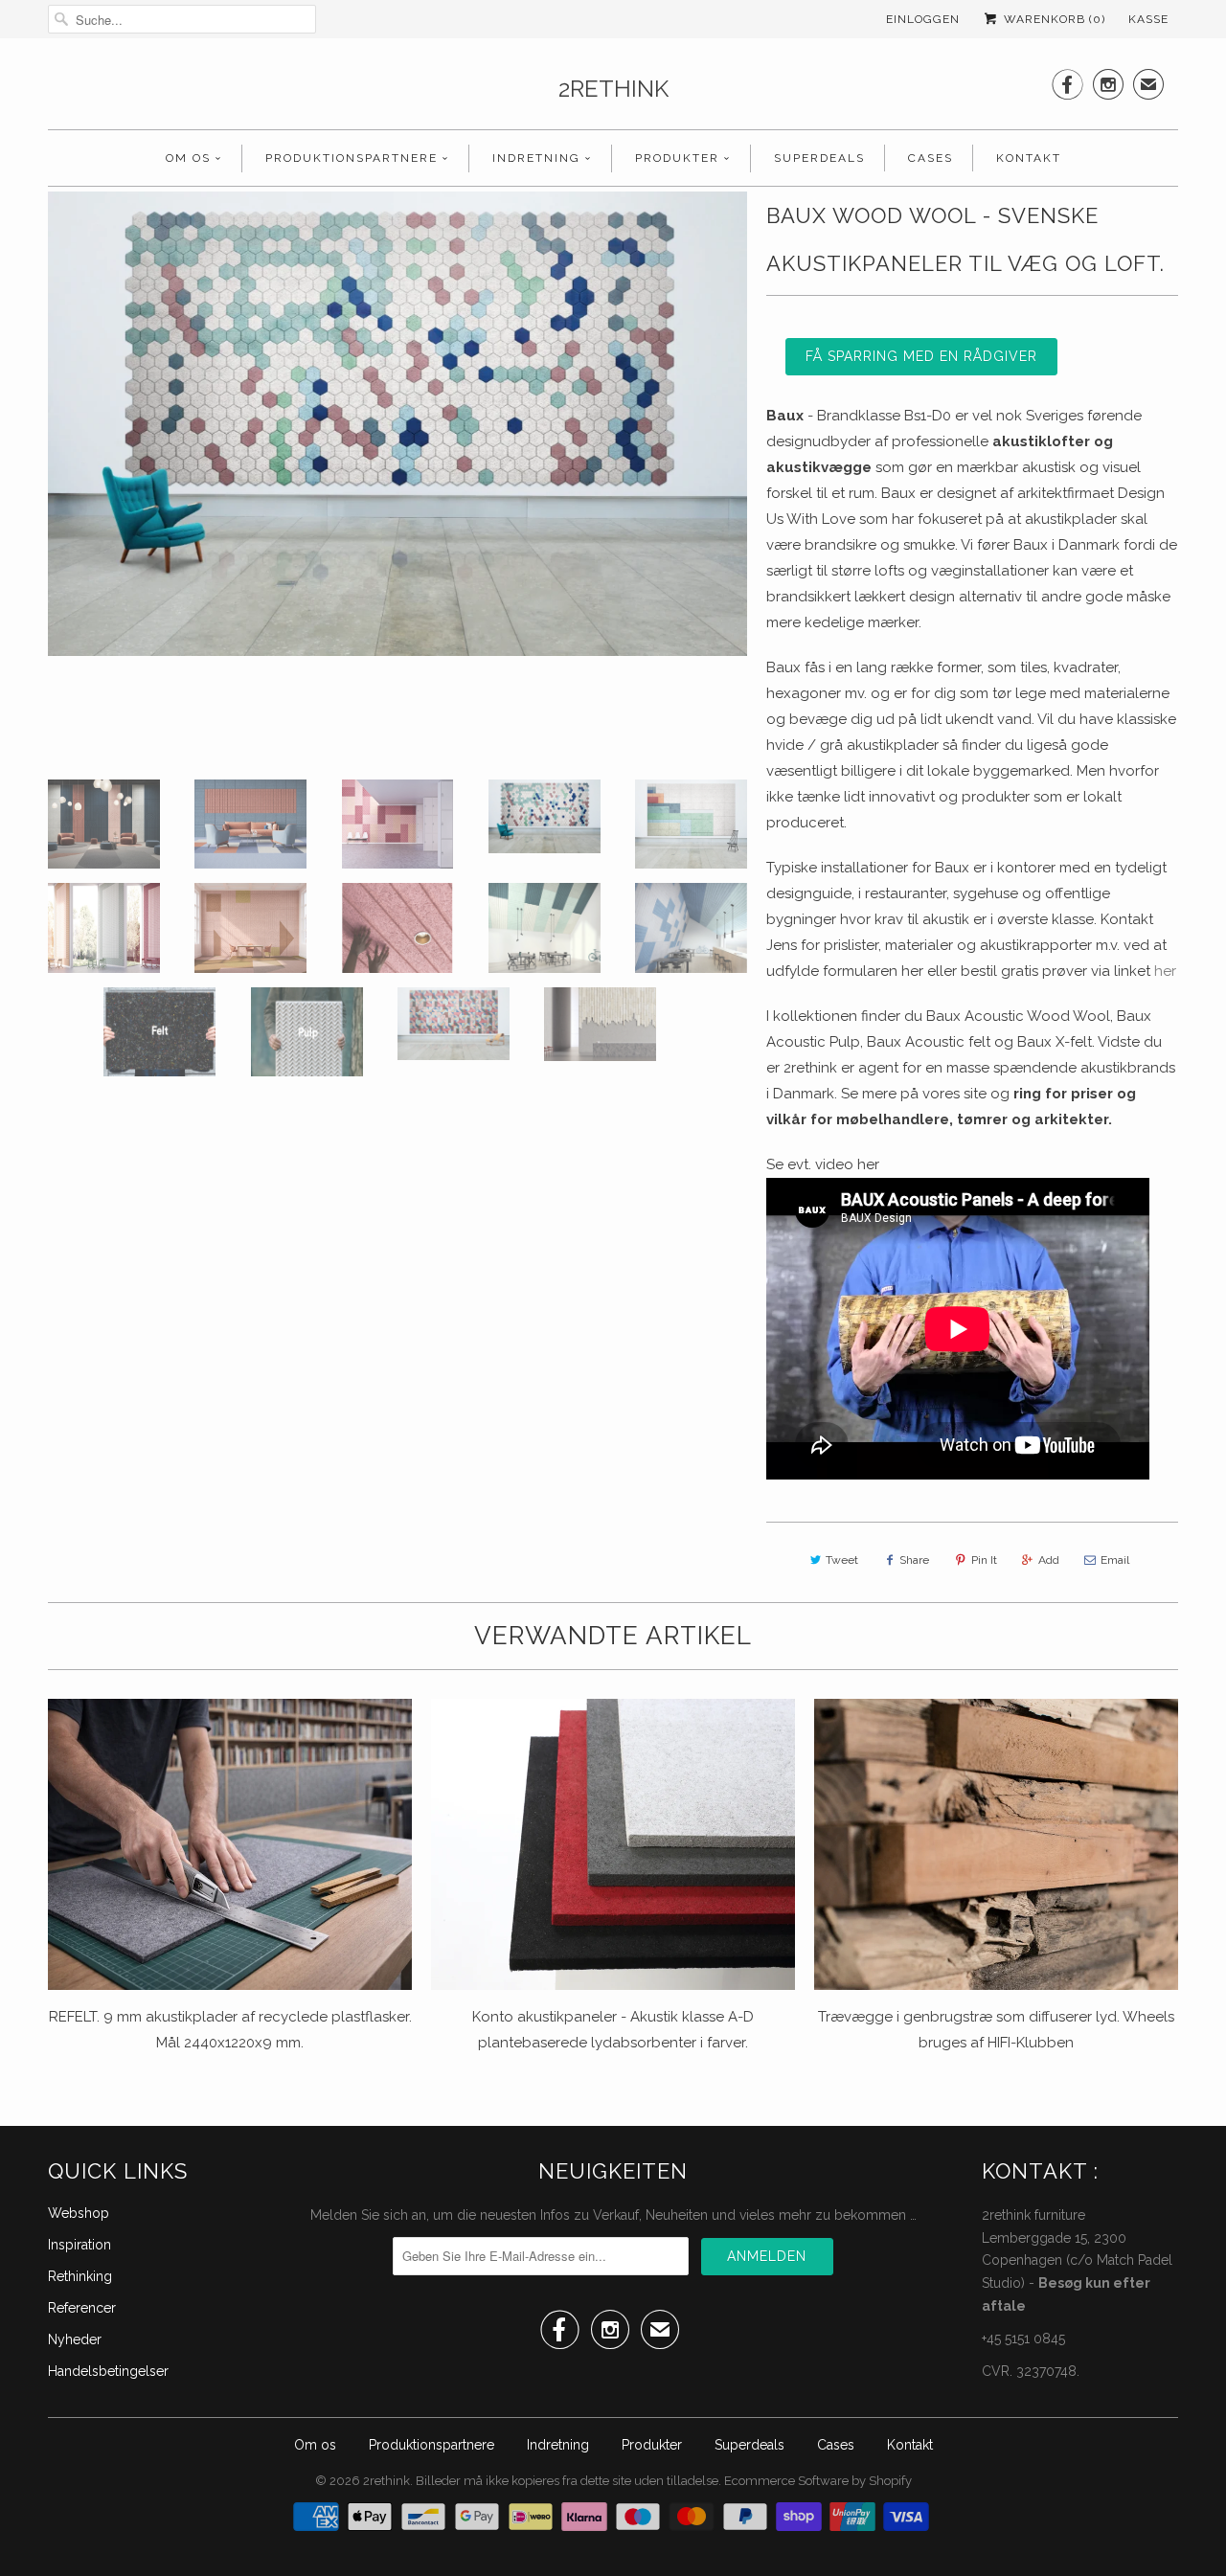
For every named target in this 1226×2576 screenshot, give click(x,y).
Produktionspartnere (352, 158)
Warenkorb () (1053, 19)
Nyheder (75, 2339)
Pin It (984, 1560)
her (1165, 971)
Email (1115, 1560)
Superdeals (819, 158)
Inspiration (79, 2245)
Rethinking (80, 2276)
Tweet (842, 1560)
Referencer (82, 2308)
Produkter (677, 158)
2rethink (613, 89)
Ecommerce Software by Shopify (818, 2481)
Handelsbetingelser (108, 2371)
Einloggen (923, 19)
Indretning (536, 158)
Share (914, 1560)
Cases (931, 158)
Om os (188, 158)
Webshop (79, 2213)
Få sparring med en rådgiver (921, 356)
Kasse (1148, 19)
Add (1049, 1560)
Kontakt (1029, 158)
